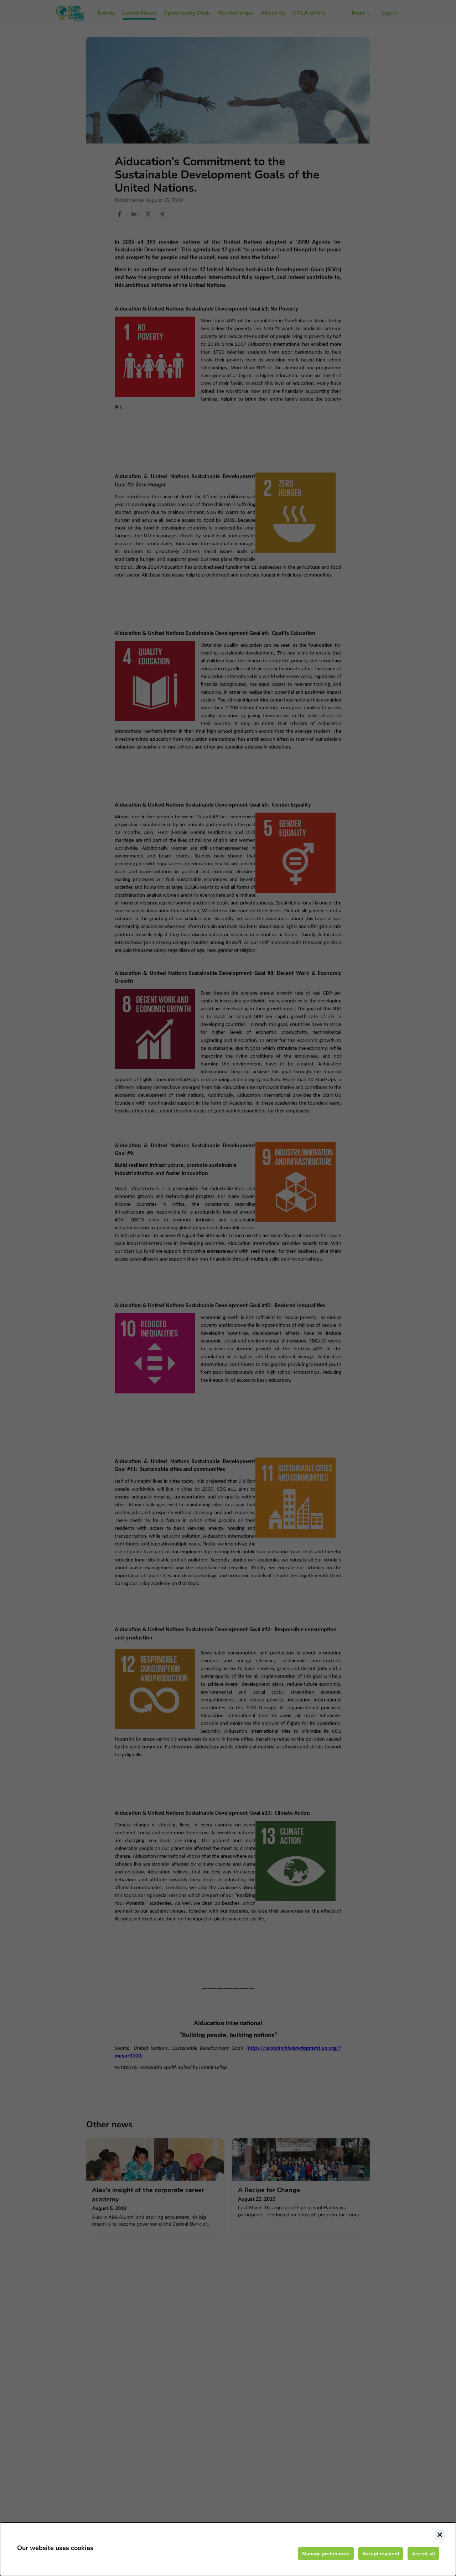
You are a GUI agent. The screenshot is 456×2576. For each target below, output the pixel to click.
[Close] (440, 2535)
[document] (228, 2549)
